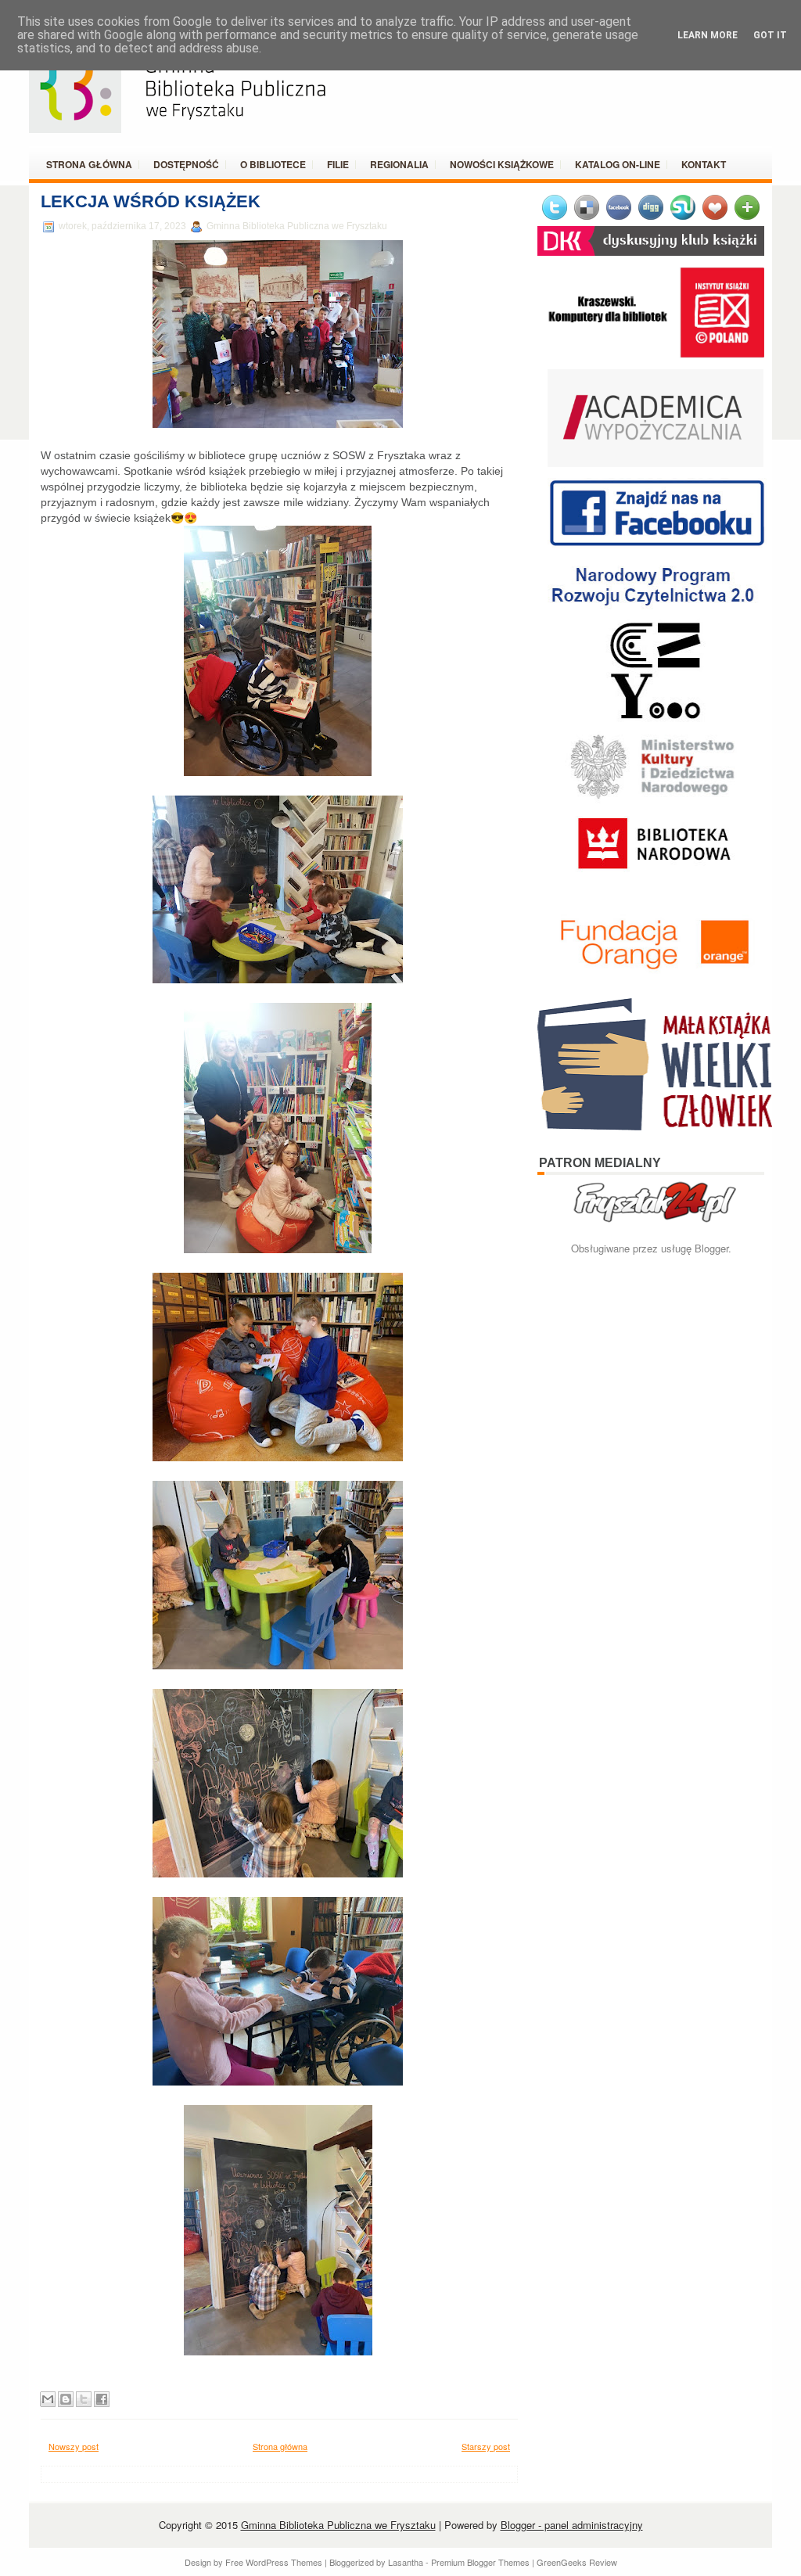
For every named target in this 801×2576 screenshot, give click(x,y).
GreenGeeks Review (577, 2562)
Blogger (711, 1248)
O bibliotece (273, 164)
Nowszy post (74, 2446)
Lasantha (406, 2562)
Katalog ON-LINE (618, 164)
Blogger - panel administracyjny (572, 2525)
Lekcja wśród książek (151, 201)
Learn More (708, 35)
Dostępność (186, 164)
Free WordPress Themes (274, 2562)
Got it (770, 35)
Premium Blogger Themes (480, 2562)
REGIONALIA (399, 164)
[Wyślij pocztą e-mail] (48, 2399)
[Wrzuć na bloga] (66, 2399)
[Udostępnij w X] (84, 2399)
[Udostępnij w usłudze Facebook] (102, 2399)
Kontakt (704, 164)
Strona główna (89, 164)
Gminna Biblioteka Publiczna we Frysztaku (338, 2525)
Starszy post (486, 2446)
